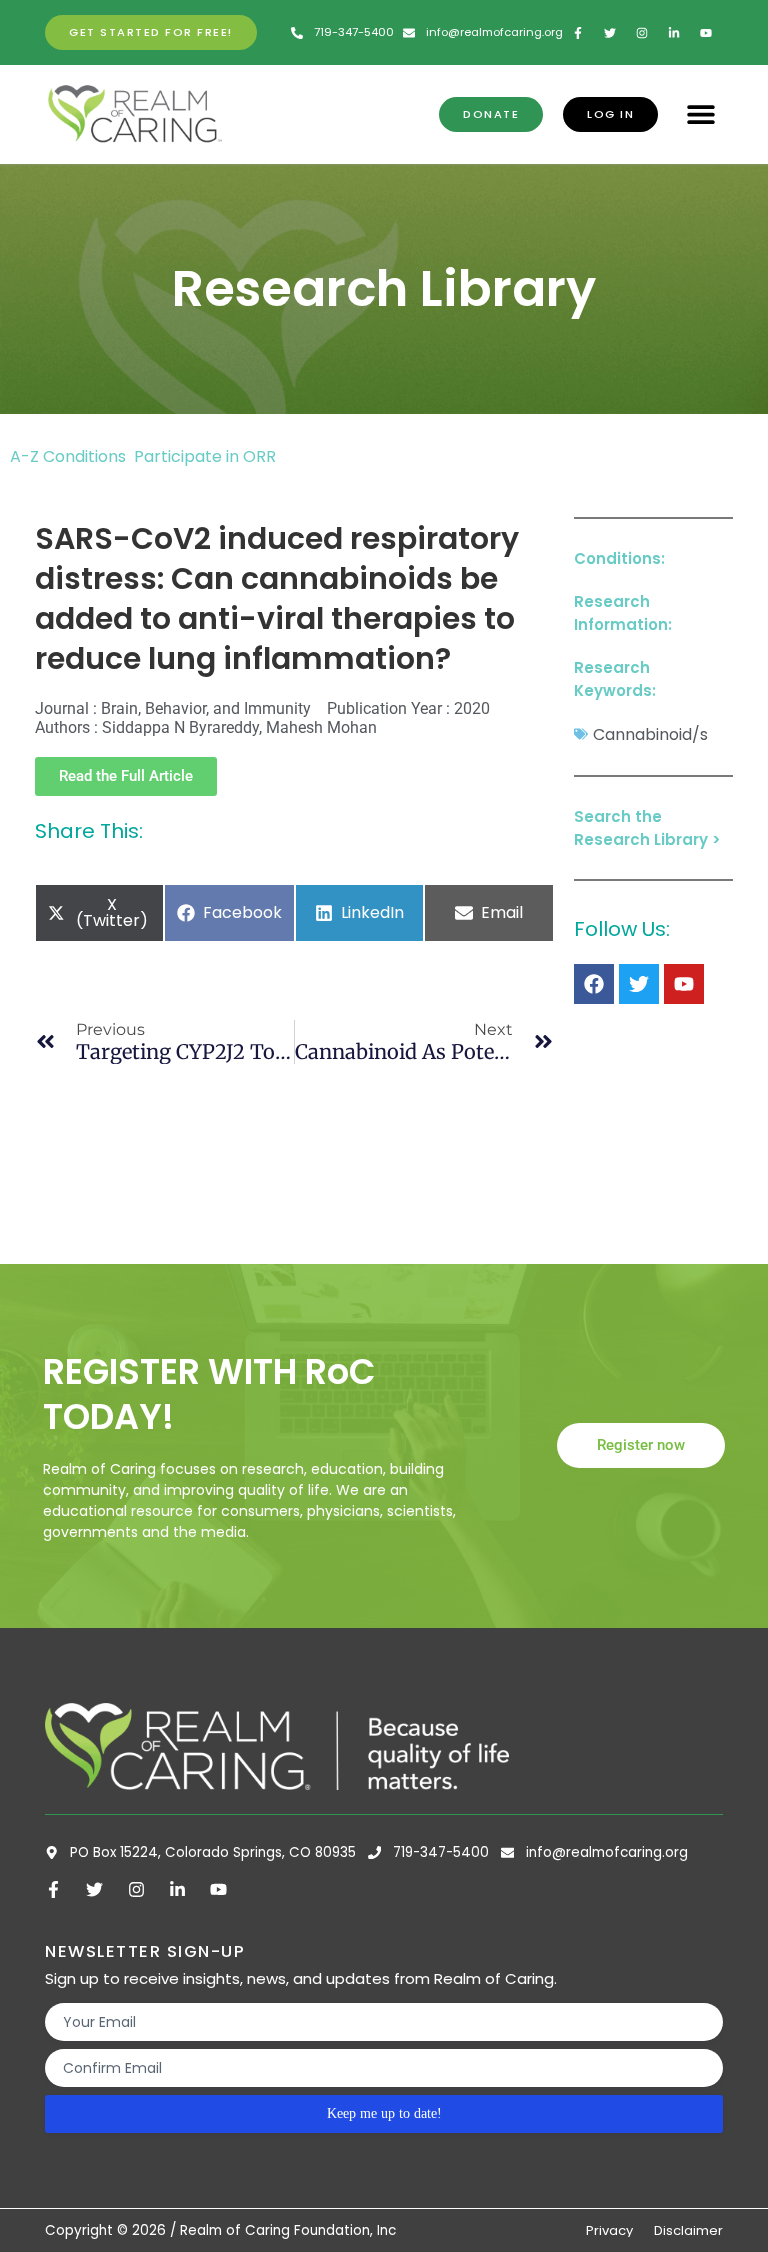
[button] (700, 114)
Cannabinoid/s (650, 734)
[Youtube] (684, 984)
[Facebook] (594, 984)
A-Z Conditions (70, 456)
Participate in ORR (205, 456)
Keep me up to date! (384, 2113)
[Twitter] (639, 984)
